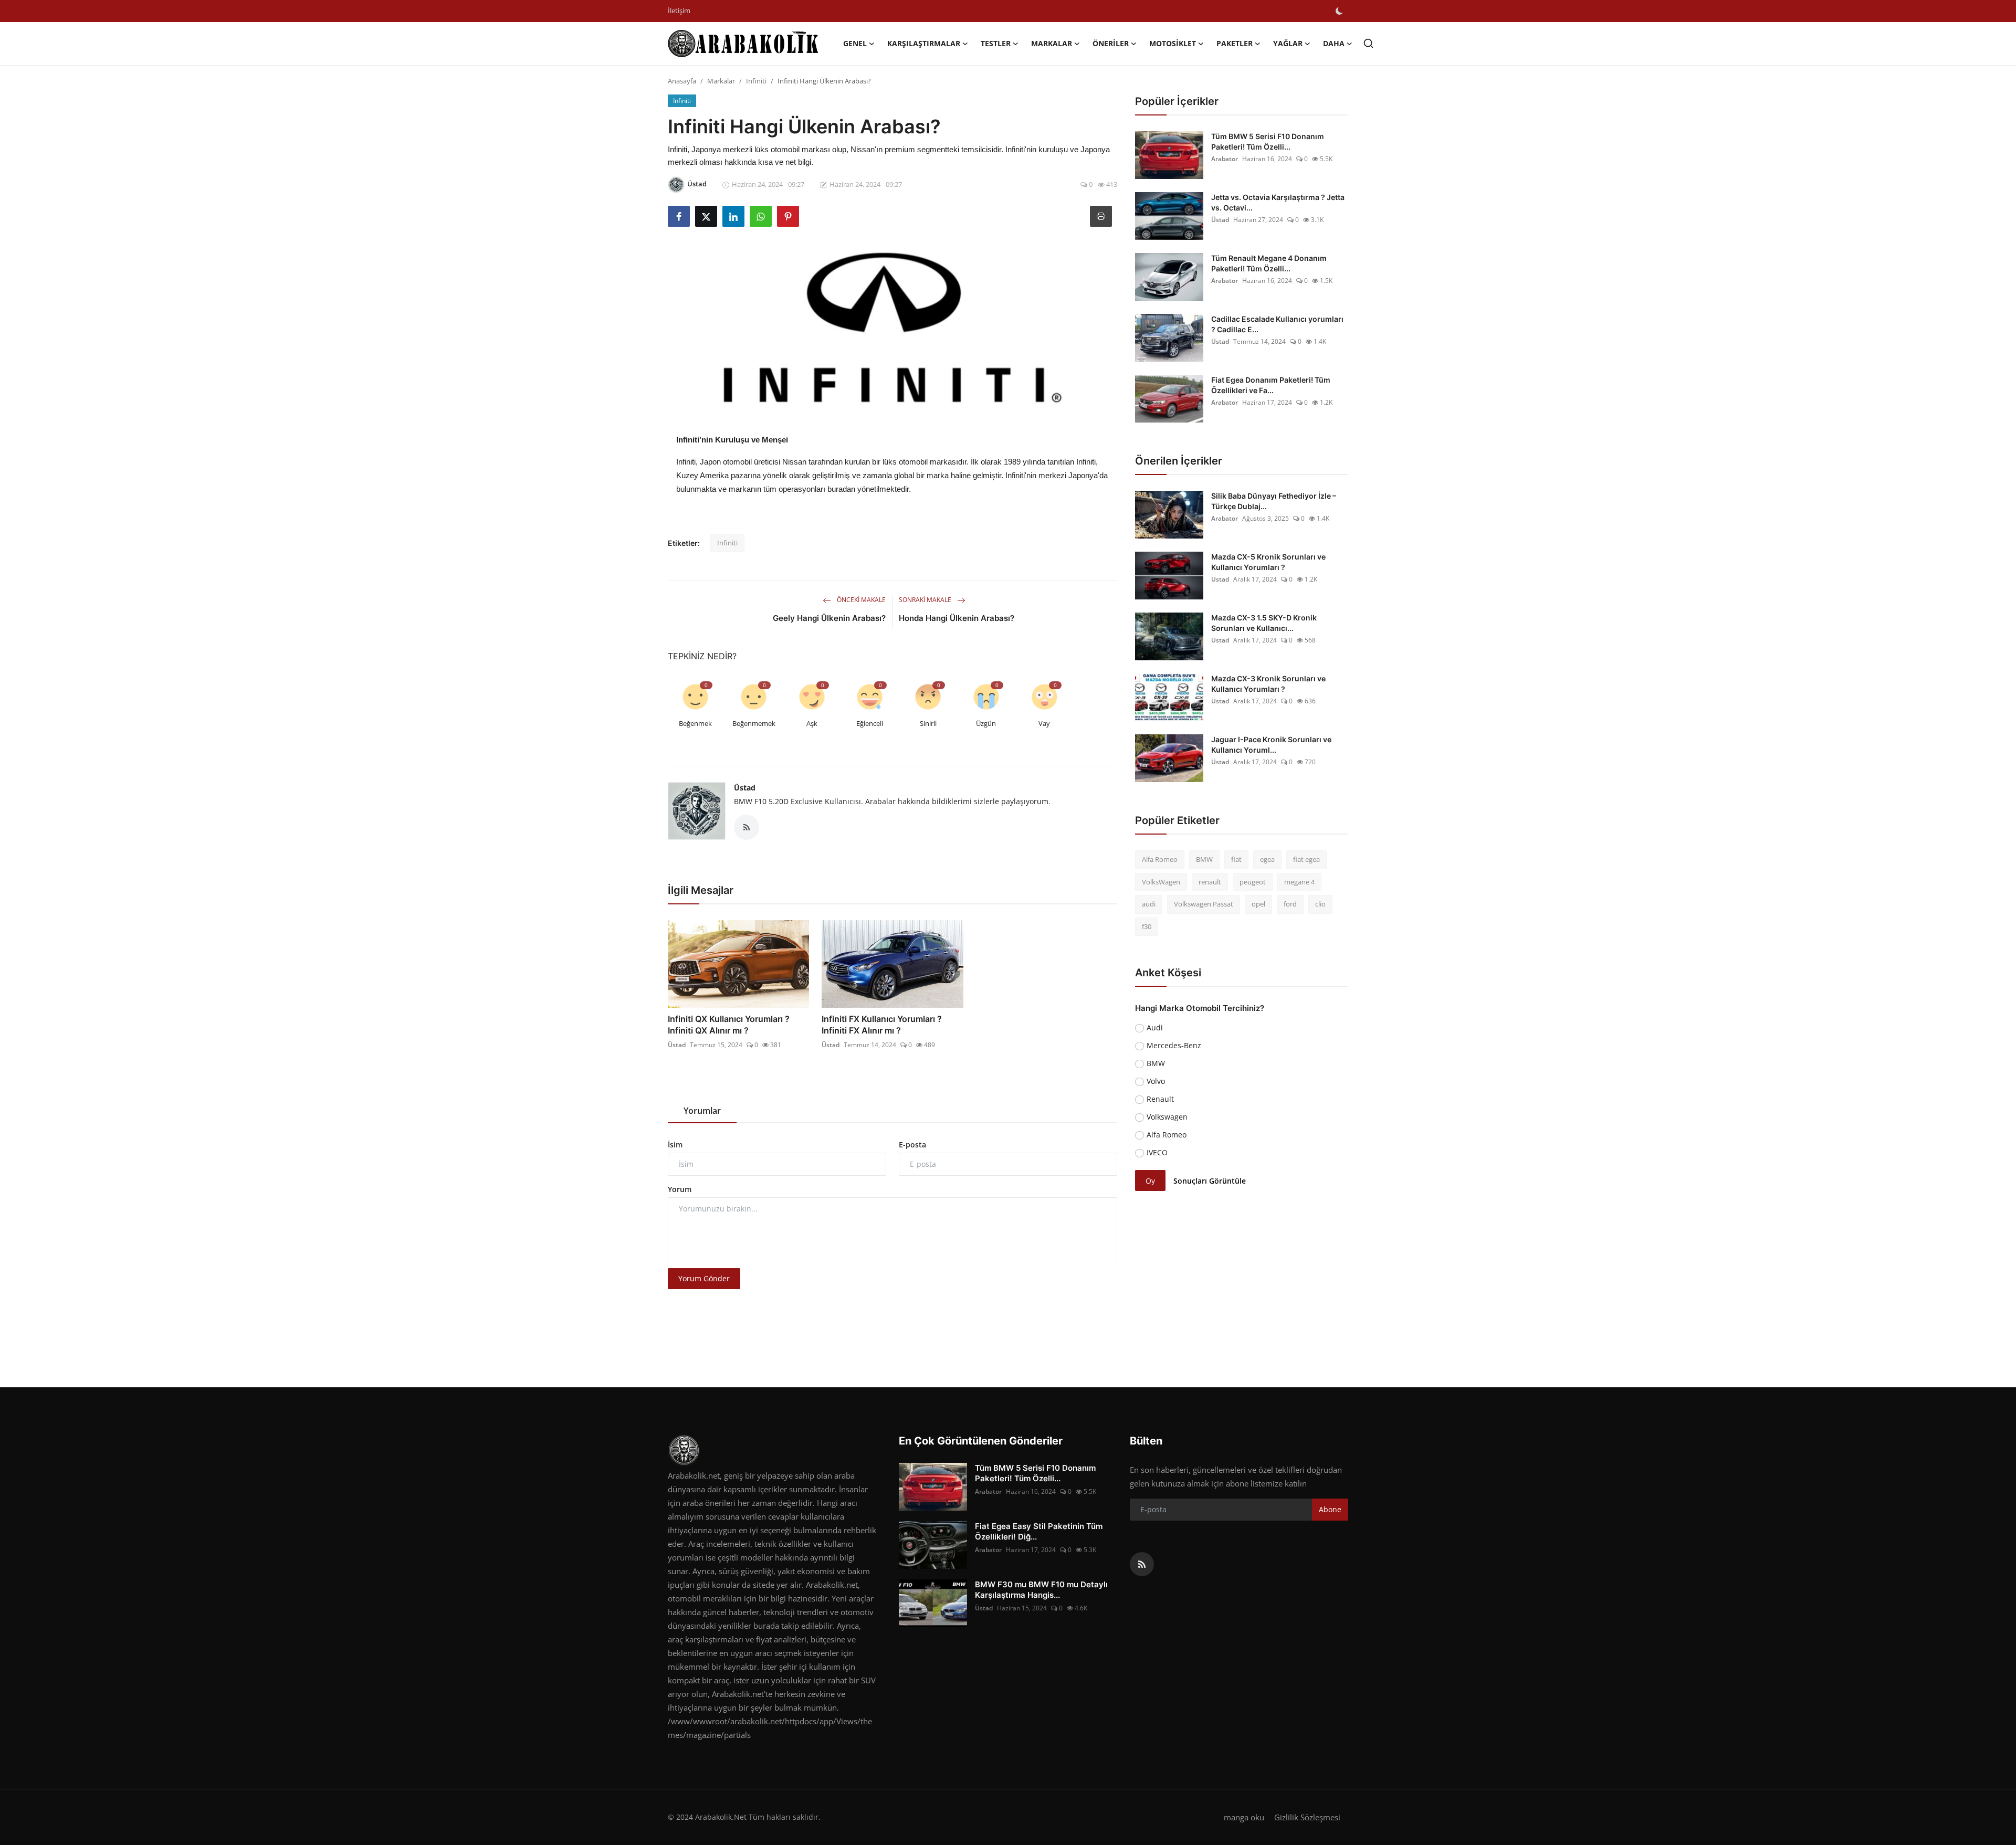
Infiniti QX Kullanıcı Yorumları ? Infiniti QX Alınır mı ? (729, 1025)
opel (1258, 904)
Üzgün (986, 723)
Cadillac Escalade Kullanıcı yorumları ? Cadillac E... (1277, 324)
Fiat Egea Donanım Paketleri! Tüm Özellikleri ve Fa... (1271, 385)
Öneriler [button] (1111, 43)
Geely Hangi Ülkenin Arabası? (829, 618)
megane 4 (1299, 882)
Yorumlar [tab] (702, 1111)
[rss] (1142, 1564)
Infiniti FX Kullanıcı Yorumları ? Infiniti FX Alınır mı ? (882, 1025)
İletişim (679, 10)
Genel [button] (855, 43)
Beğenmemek (754, 723)
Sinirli (928, 723)
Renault (1160, 1099)
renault (1210, 882)
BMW (1204, 859)
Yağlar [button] (1288, 43)
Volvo (1156, 1081)
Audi (1155, 1027)
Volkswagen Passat (1204, 904)
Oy (1150, 1181)
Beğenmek (695, 723)
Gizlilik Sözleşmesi (1307, 1817)
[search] (1368, 43)
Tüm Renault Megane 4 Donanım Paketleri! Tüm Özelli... (1269, 263)
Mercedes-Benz (1174, 1045)
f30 (1147, 926)
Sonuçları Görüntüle (1210, 1181)
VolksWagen (1161, 882)
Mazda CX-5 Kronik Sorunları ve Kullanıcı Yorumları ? (1268, 562)
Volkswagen (1167, 1117)
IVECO (1157, 1152)
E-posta (912, 1145)
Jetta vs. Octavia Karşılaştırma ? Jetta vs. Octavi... (1278, 202)
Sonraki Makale (926, 600)
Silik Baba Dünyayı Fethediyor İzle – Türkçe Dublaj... (1274, 501)
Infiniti (756, 81)
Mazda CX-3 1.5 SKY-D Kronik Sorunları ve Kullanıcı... (1264, 623)
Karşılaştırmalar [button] (924, 43)
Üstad (745, 788)
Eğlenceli (870, 723)
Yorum (680, 1189)
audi (1149, 904)
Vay (1044, 723)
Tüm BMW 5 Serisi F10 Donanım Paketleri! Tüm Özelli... (1268, 141)
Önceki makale (860, 600)
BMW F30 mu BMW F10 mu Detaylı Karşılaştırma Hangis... (1041, 1590)
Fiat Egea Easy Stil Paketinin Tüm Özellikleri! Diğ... (1039, 1531)
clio (1320, 904)
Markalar (721, 81)
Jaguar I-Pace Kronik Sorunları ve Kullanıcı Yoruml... (1271, 745)
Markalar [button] (1052, 43)
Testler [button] (996, 43)
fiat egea (1306, 859)
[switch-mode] (1339, 11)
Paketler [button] (1235, 43)
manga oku (1244, 1817)
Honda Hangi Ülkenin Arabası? (957, 618)
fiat (1236, 859)
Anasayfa (682, 81)
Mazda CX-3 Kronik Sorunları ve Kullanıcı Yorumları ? (1268, 684)
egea (1267, 859)
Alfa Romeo (1160, 859)
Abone (1330, 1509)
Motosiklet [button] (1173, 43)
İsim (675, 1145)
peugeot (1253, 882)
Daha (1334, 43)
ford (1290, 904)
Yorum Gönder (704, 1278)
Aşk (812, 723)
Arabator (1225, 159)
